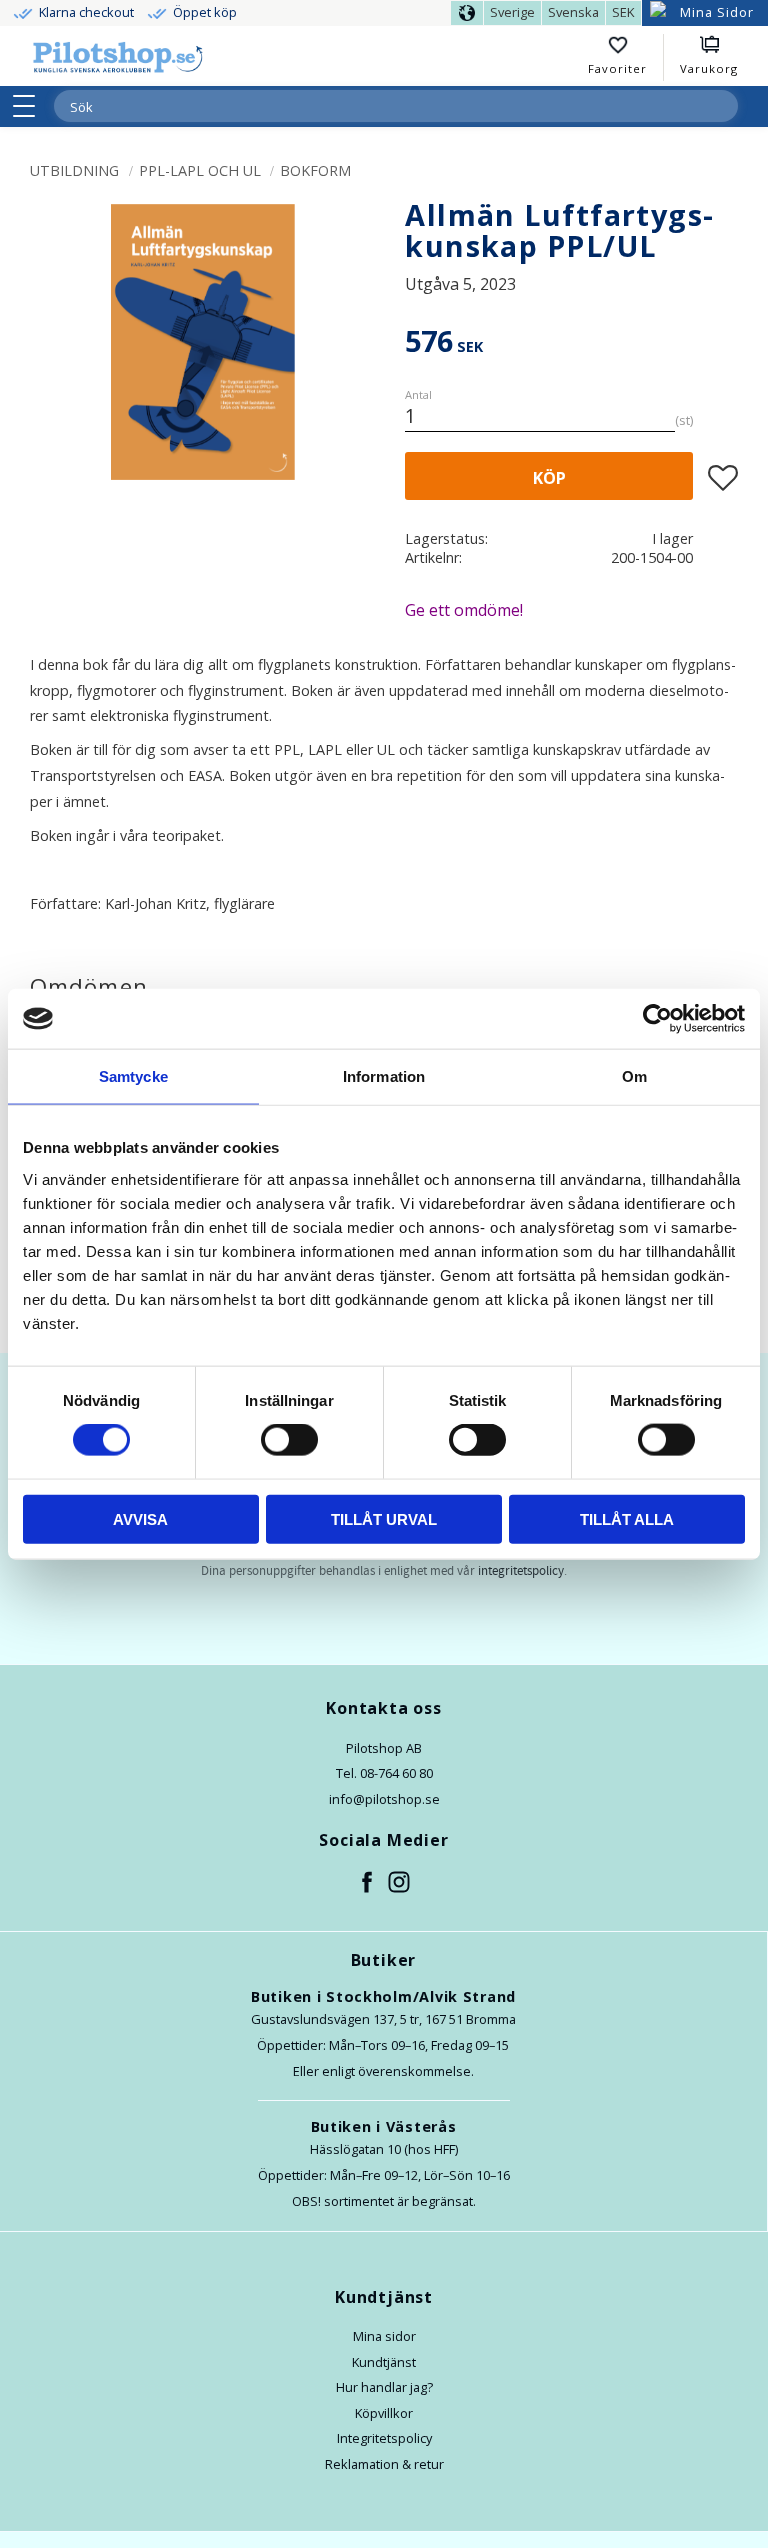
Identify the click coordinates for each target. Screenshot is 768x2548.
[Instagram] (400, 1883)
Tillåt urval (384, 1518)
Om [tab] (634, 1076)
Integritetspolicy (384, 2438)
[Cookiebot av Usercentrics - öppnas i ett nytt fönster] (657, 1019)
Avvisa (140, 1518)
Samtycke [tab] (133, 1076)
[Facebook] (368, 1883)
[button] (30, 106)
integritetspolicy (521, 1571)
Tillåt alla (627, 1518)
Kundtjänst (384, 2362)
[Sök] (722, 106)
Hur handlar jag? (384, 2387)
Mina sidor (384, 2336)
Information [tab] (384, 1076)
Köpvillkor (384, 2413)
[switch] (289, 1440)
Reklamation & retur (384, 2464)
